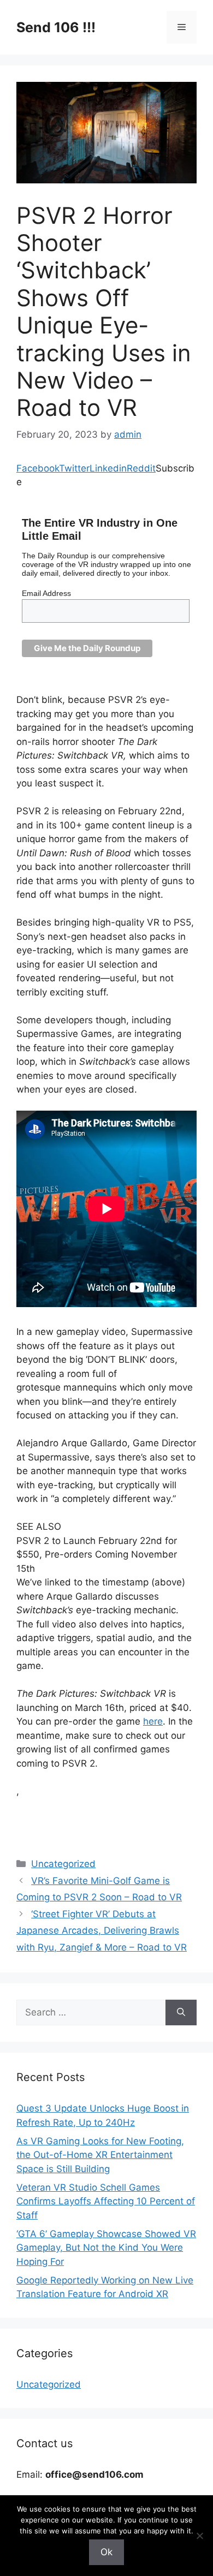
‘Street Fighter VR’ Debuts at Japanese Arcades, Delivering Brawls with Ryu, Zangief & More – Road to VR (102, 1931)
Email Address (46, 593)
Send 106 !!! (56, 27)
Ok (106, 2552)
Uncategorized (63, 1864)
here (153, 1721)
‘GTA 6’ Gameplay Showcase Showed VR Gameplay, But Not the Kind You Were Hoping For (106, 2248)
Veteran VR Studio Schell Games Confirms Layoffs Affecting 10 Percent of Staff (106, 2201)
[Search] (181, 2013)
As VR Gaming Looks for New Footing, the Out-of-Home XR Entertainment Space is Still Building (100, 2155)
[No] (199, 2536)
